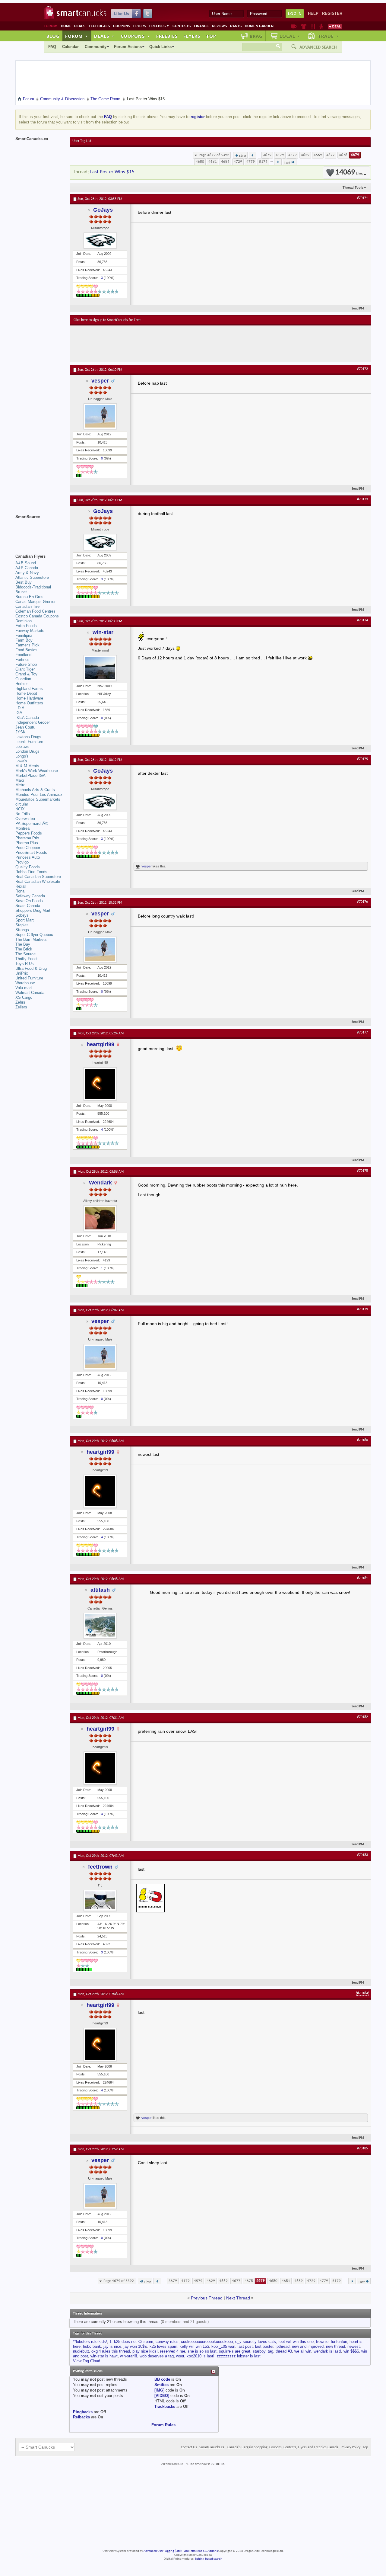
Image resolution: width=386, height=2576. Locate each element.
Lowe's (21, 761)
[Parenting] (321, 26)
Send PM (358, 309)
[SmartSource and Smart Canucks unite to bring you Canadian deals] (40, 530)
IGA (19, 713)
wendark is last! (327, 2351)
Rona (20, 891)
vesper (100, 381)
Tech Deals (99, 26)
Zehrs (20, 1002)
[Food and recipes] (313, 26)
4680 (200, 162)
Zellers (21, 1007)
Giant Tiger (25, 669)
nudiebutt (81, 2351)
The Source (25, 954)
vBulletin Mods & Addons (201, 2551)
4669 (318, 155)
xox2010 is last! (201, 2356)
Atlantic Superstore (32, 577)
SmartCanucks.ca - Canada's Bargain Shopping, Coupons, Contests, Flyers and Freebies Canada (269, 2447)
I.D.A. (21, 708)
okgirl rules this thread (111, 2351)
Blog (53, 36)
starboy (259, 2351)
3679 (267, 155)
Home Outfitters (29, 703)
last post (245, 2346)
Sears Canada (28, 906)
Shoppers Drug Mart (33, 910)
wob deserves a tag (157, 2356)
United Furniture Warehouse (29, 980)
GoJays (103, 210)
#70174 (362, 620)
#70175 (362, 759)
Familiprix (24, 635)
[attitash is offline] (100, 1626)
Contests (182, 26)
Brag (256, 36)
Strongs (22, 930)
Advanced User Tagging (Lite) (163, 2551)
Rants (236, 26)
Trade (328, 36)
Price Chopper (28, 848)
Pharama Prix (27, 838)
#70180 (362, 1440)
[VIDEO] (162, 2396)
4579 (293, 155)
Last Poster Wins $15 (112, 172)
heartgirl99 (100, 1044)
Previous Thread (207, 2298)
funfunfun (339, 2342)
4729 (238, 162)
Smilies (161, 2385)
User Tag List (82, 141)
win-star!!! (129, 2356)
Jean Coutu (25, 727)
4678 (343, 155)
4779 (251, 162)
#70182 (362, 1717)
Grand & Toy (26, 674)
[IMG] (159, 2390)
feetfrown (100, 1867)
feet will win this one (296, 2342)
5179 (263, 162)
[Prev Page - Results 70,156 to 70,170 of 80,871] (253, 155)
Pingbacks (83, 2412)
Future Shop (26, 664)
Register (332, 13)
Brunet (21, 592)
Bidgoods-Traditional (33, 587)
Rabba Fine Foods (31, 872)
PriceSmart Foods (31, 852)
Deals (80, 26)
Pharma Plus (27, 843)
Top (211, 36)
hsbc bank (92, 2346)
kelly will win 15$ (194, 2346)
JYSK (21, 732)
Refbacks (81, 2417)
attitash (100, 1590)
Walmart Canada (30, 993)
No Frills (23, 814)
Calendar (70, 47)
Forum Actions (128, 47)
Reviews (219, 26)
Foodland (23, 655)
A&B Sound (26, 563)
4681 (213, 162)
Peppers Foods (29, 833)
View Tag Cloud (87, 2361)
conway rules (167, 2342)
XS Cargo (24, 997)
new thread (335, 2346)
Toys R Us (25, 964)
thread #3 (284, 2351)
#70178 (362, 1171)
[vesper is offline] (100, 416)
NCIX (20, 809)
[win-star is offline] (100, 668)
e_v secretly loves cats (256, 2342)
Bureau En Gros (29, 597)
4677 (331, 155)
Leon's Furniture (29, 742)
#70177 (362, 1033)
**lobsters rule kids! (90, 2342)
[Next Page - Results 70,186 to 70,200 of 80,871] (278, 162)
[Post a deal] (335, 26)
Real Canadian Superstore (38, 877)
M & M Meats (27, 766)
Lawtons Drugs (28, 737)
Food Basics (26, 650)
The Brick (24, 949)
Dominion (24, 621)
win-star (103, 632)
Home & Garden (259, 26)
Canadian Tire (27, 606)
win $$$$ (351, 2351)
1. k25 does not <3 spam (131, 2342)
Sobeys (22, 915)
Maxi (20, 780)
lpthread (283, 2346)
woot (180, 2356)
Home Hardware (29, 698)
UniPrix (22, 973)
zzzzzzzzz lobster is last (239, 2356)
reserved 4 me (173, 2351)
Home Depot (26, 693)
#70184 (362, 1993)
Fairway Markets (30, 631)
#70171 (362, 198)
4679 (355, 155)
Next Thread (238, 2298)
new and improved (308, 2346)
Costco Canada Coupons (37, 616)
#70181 (362, 1578)
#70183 (362, 1855)
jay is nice (112, 2346)
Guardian (23, 679)
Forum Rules (163, 2425)
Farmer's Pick (27, 645)
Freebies (159, 26)
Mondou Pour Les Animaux (39, 795)
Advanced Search (318, 47)
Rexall (21, 886)
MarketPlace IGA (30, 775)
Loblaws (22, 747)
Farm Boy (24, 640)
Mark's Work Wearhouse (37, 771)
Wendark (100, 1183)
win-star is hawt (104, 2356)
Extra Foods (26, 626)
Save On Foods (29, 901)
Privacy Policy (351, 2447)
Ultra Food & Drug (31, 968)
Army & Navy (27, 573)
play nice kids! (145, 2351)
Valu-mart (24, 988)
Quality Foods (28, 867)
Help (313, 13)
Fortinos (22, 660)
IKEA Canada (27, 718)
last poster (264, 2346)
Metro (20, 785)
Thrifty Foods (27, 959)
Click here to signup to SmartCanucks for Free (107, 320)
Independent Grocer (33, 722)
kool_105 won (223, 2346)
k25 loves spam (163, 2346)
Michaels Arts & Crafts (35, 790)
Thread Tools (353, 187)
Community (96, 47)
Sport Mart (25, 920)
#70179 (362, 1309)
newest (354, 2346)
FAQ (52, 47)
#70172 (362, 369)
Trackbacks (165, 2406)
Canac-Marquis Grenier (35, 602)
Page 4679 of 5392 (214, 155)
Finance (201, 26)
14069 (349, 173)
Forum (77, 36)
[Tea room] (294, 26)
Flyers (140, 26)
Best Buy (24, 582)
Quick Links (160, 47)
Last (287, 163)
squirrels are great (235, 2351)
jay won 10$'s (135, 2346)
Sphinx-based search (209, 2559)
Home (66, 26)
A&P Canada (27, 568)
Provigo (22, 862)
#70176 (362, 902)
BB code (162, 2379)
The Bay (23, 944)
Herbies (22, 684)
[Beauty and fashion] (304, 26)
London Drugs (27, 751)
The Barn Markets (31, 939)
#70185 (362, 2148)
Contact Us (189, 2447)
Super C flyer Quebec (34, 935)
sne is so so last (202, 2351)
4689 (225, 162)
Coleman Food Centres (35, 611)
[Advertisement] (184, 344)
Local (290, 36)
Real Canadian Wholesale (38, 881)
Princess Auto (28, 857)
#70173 (362, 499)
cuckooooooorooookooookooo (207, 2342)
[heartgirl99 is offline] (100, 1084)
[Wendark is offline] (100, 1218)
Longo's (22, 756)
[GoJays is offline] (100, 240)
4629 (305, 155)
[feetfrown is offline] (100, 1900)
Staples (22, 925)
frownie (322, 2342)
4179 (280, 155)
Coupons (122, 26)
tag (271, 2351)
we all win (303, 2351)
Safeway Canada (30, 896)
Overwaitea (25, 819)
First (243, 156)
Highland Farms (29, 689)
